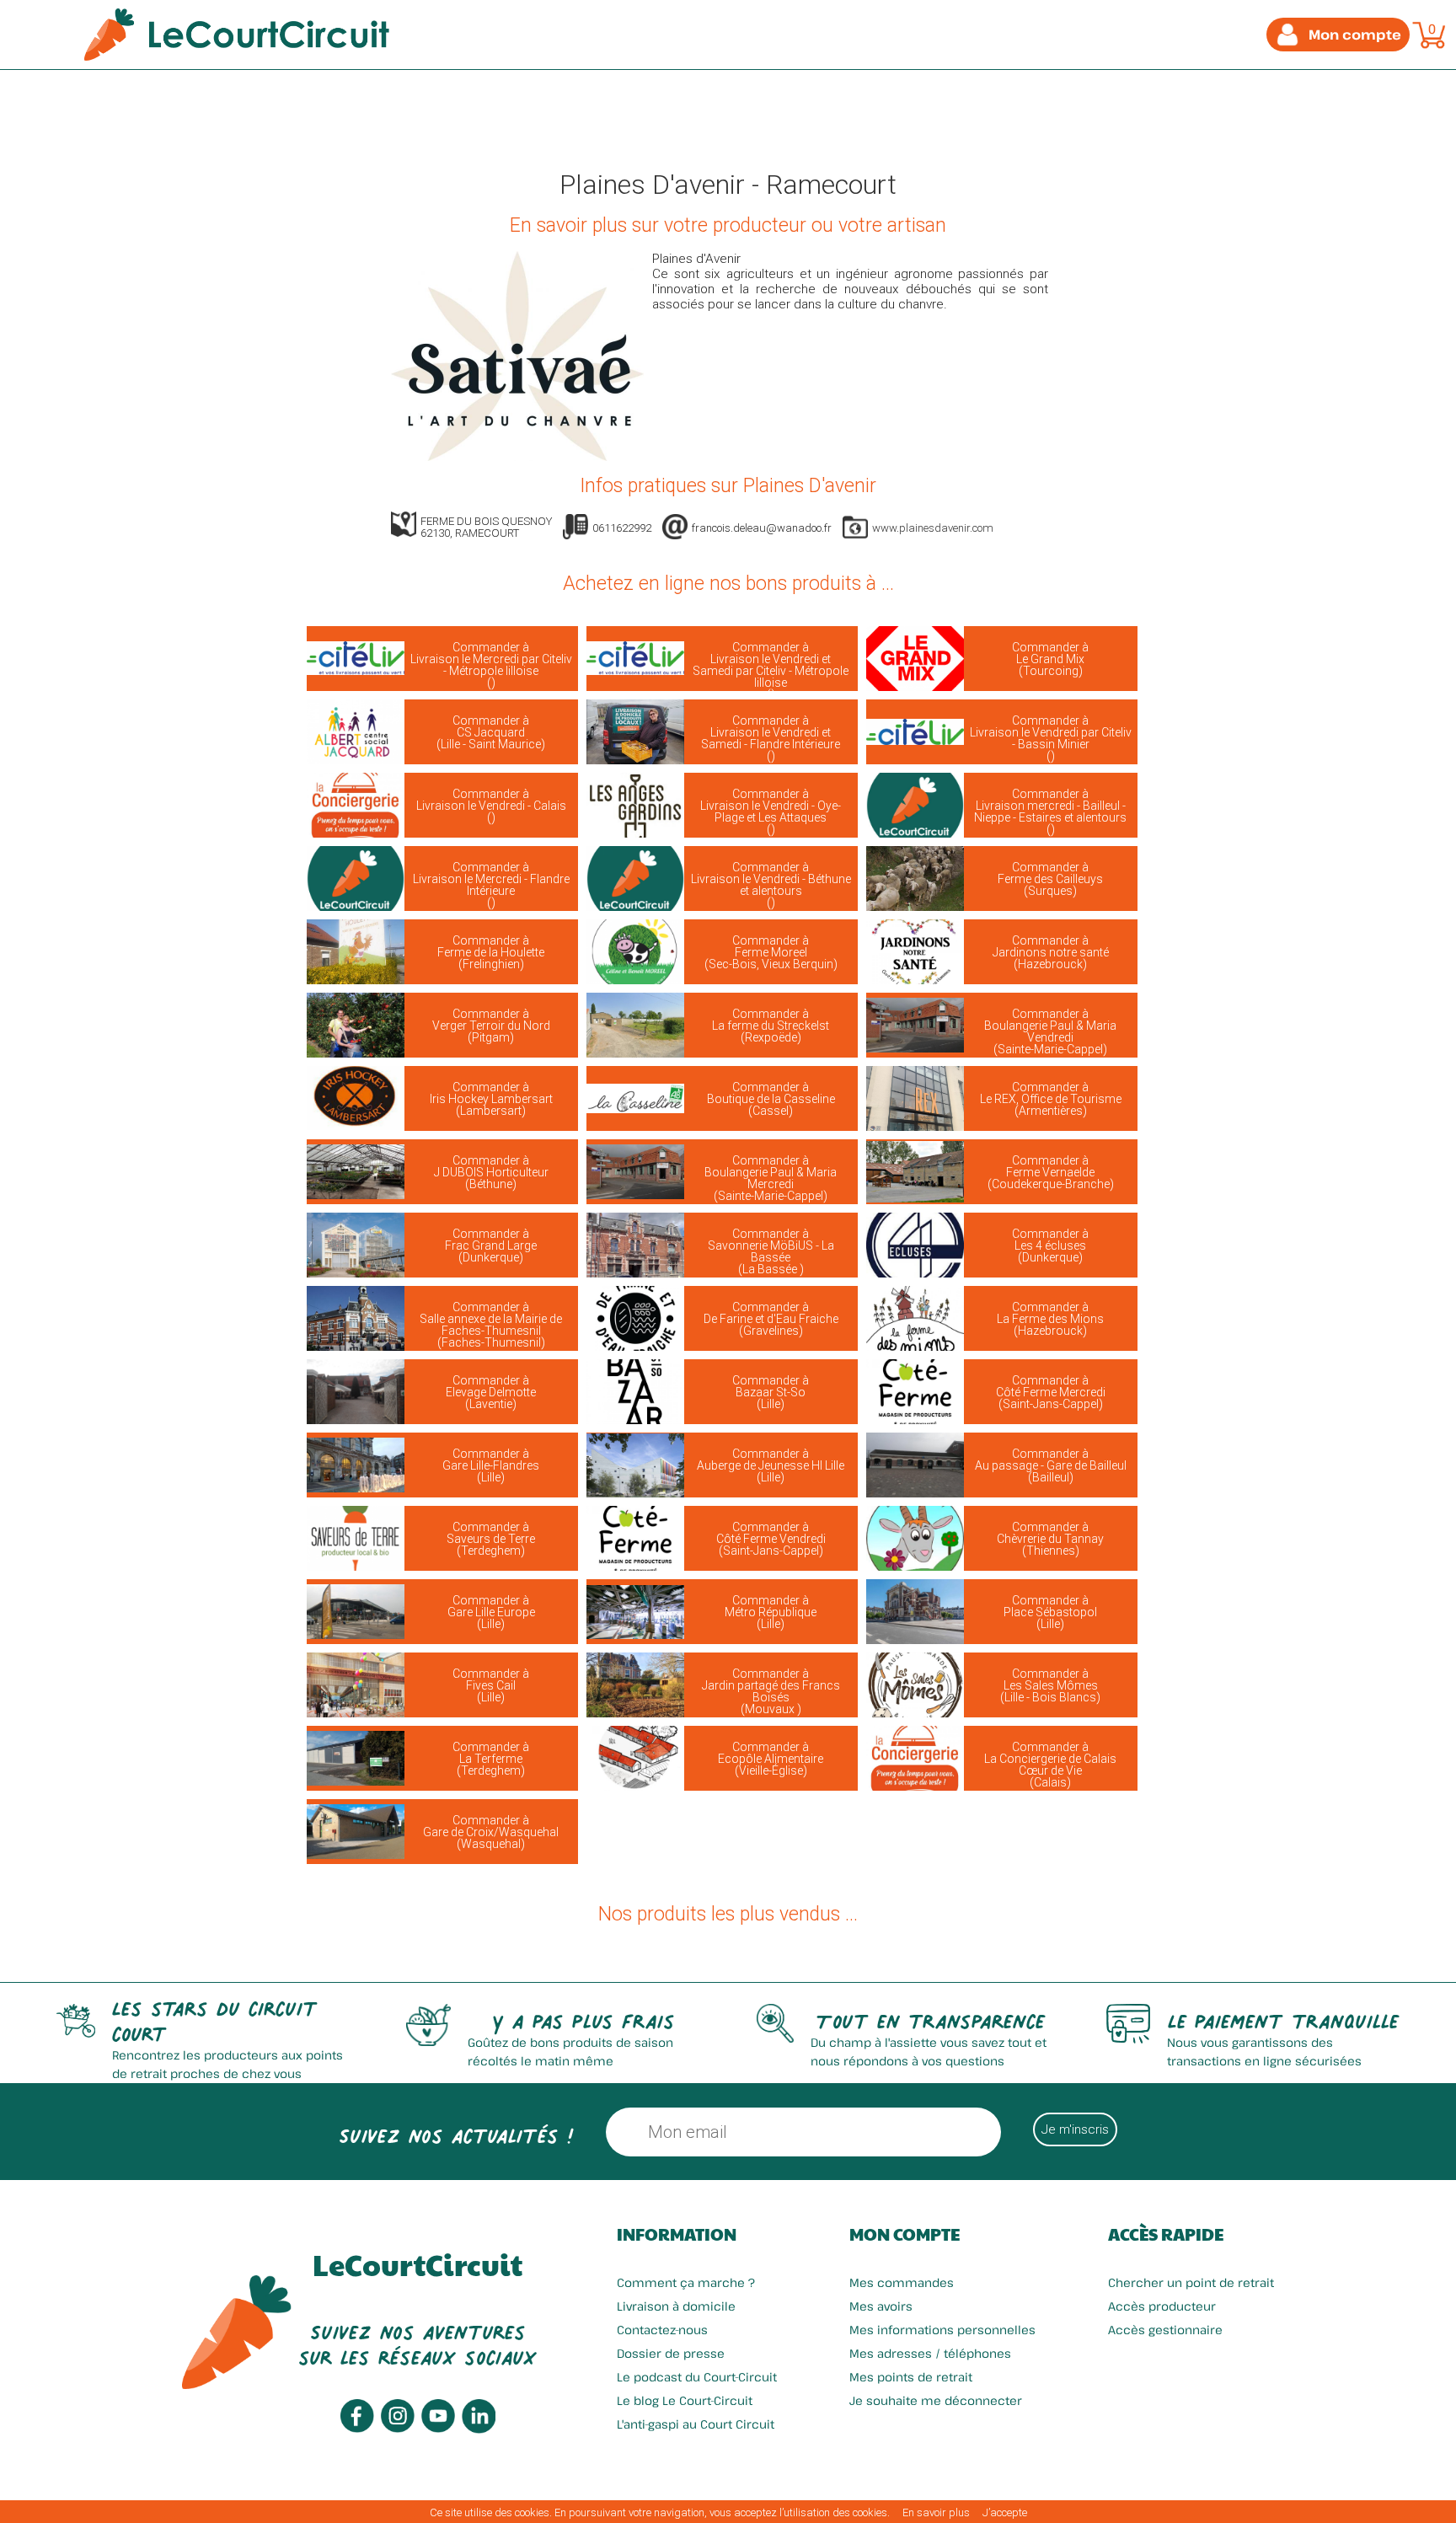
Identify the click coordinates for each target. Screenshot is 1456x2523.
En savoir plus (936, 2512)
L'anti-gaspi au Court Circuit (696, 2424)
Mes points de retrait (911, 2377)
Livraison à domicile (676, 2306)
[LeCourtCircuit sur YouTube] (438, 2428)
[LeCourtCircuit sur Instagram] (398, 2428)
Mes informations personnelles (942, 2330)
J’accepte (1005, 2512)
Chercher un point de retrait (1191, 2282)
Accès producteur (1162, 2306)
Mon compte (905, 2234)
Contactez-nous (662, 2330)
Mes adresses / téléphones (930, 2353)
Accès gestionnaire (1165, 2330)
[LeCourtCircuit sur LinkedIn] (479, 2429)
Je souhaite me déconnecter (936, 2400)
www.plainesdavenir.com (933, 528)
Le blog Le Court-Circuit (685, 2400)
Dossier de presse (671, 2353)
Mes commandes (902, 2282)
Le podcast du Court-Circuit (697, 2377)
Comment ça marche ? (686, 2282)
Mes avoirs (881, 2306)
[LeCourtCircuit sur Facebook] (357, 2428)
